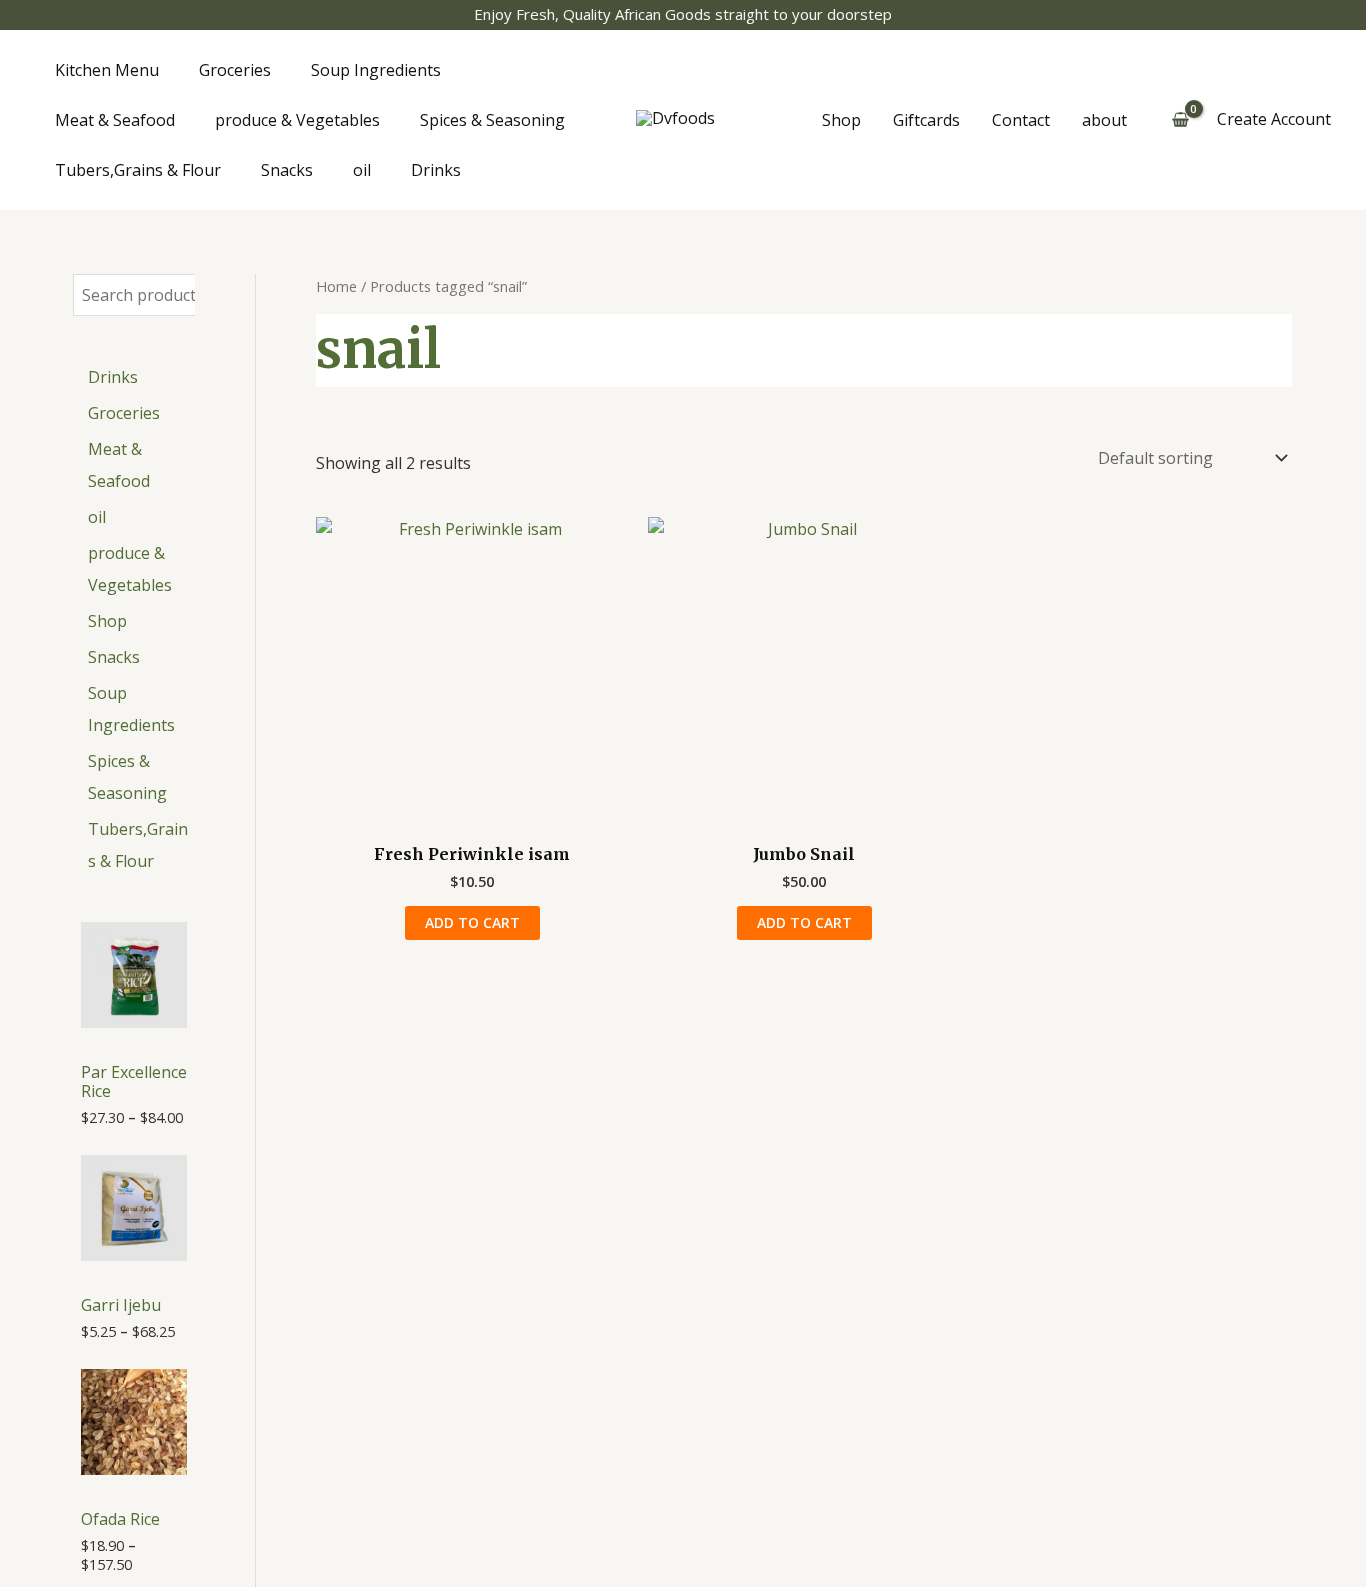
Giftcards (926, 120)
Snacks (287, 170)
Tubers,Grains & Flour (138, 170)
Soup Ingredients (376, 70)
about (1104, 120)
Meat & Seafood (115, 120)
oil (362, 170)
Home (336, 286)
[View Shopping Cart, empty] (1180, 120)
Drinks (436, 170)
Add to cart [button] (472, 922)
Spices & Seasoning (492, 120)
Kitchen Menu (107, 70)
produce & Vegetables (297, 120)
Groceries (235, 70)
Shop (841, 120)
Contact (1021, 120)
